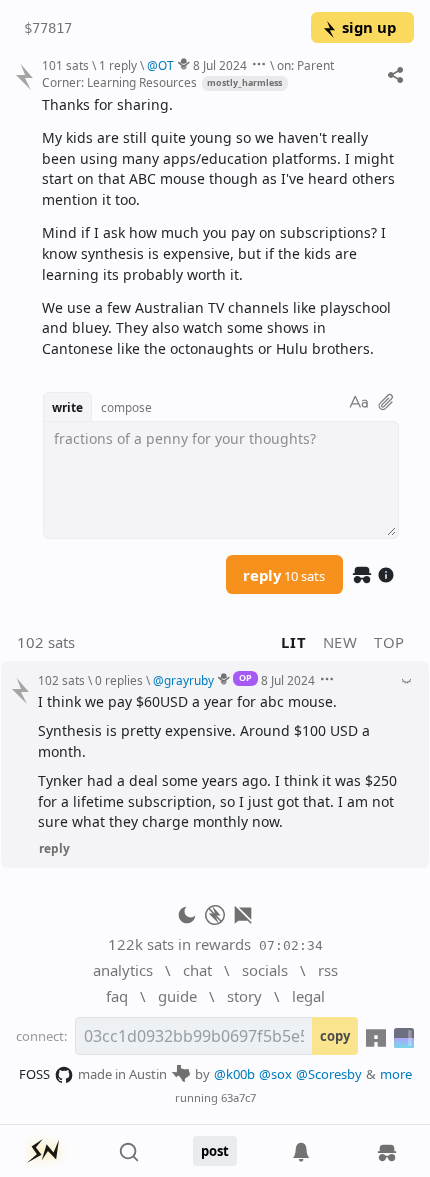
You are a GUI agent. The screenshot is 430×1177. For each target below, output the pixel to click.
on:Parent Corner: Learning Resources (188, 73)
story (244, 996)
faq (117, 996)
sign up (369, 27)
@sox (275, 1074)
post (215, 1151)
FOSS (34, 1074)
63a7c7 (238, 1097)
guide (177, 996)
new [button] (340, 642)
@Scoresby (329, 1074)
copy (335, 1036)
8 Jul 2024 (220, 65)
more (396, 1074)
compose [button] (126, 407)
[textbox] (220, 227)
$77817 (48, 28)
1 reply (118, 65)
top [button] (389, 642)
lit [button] (293, 642)
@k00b (234, 1074)
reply (284, 575)
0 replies (119, 680)
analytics (123, 970)
